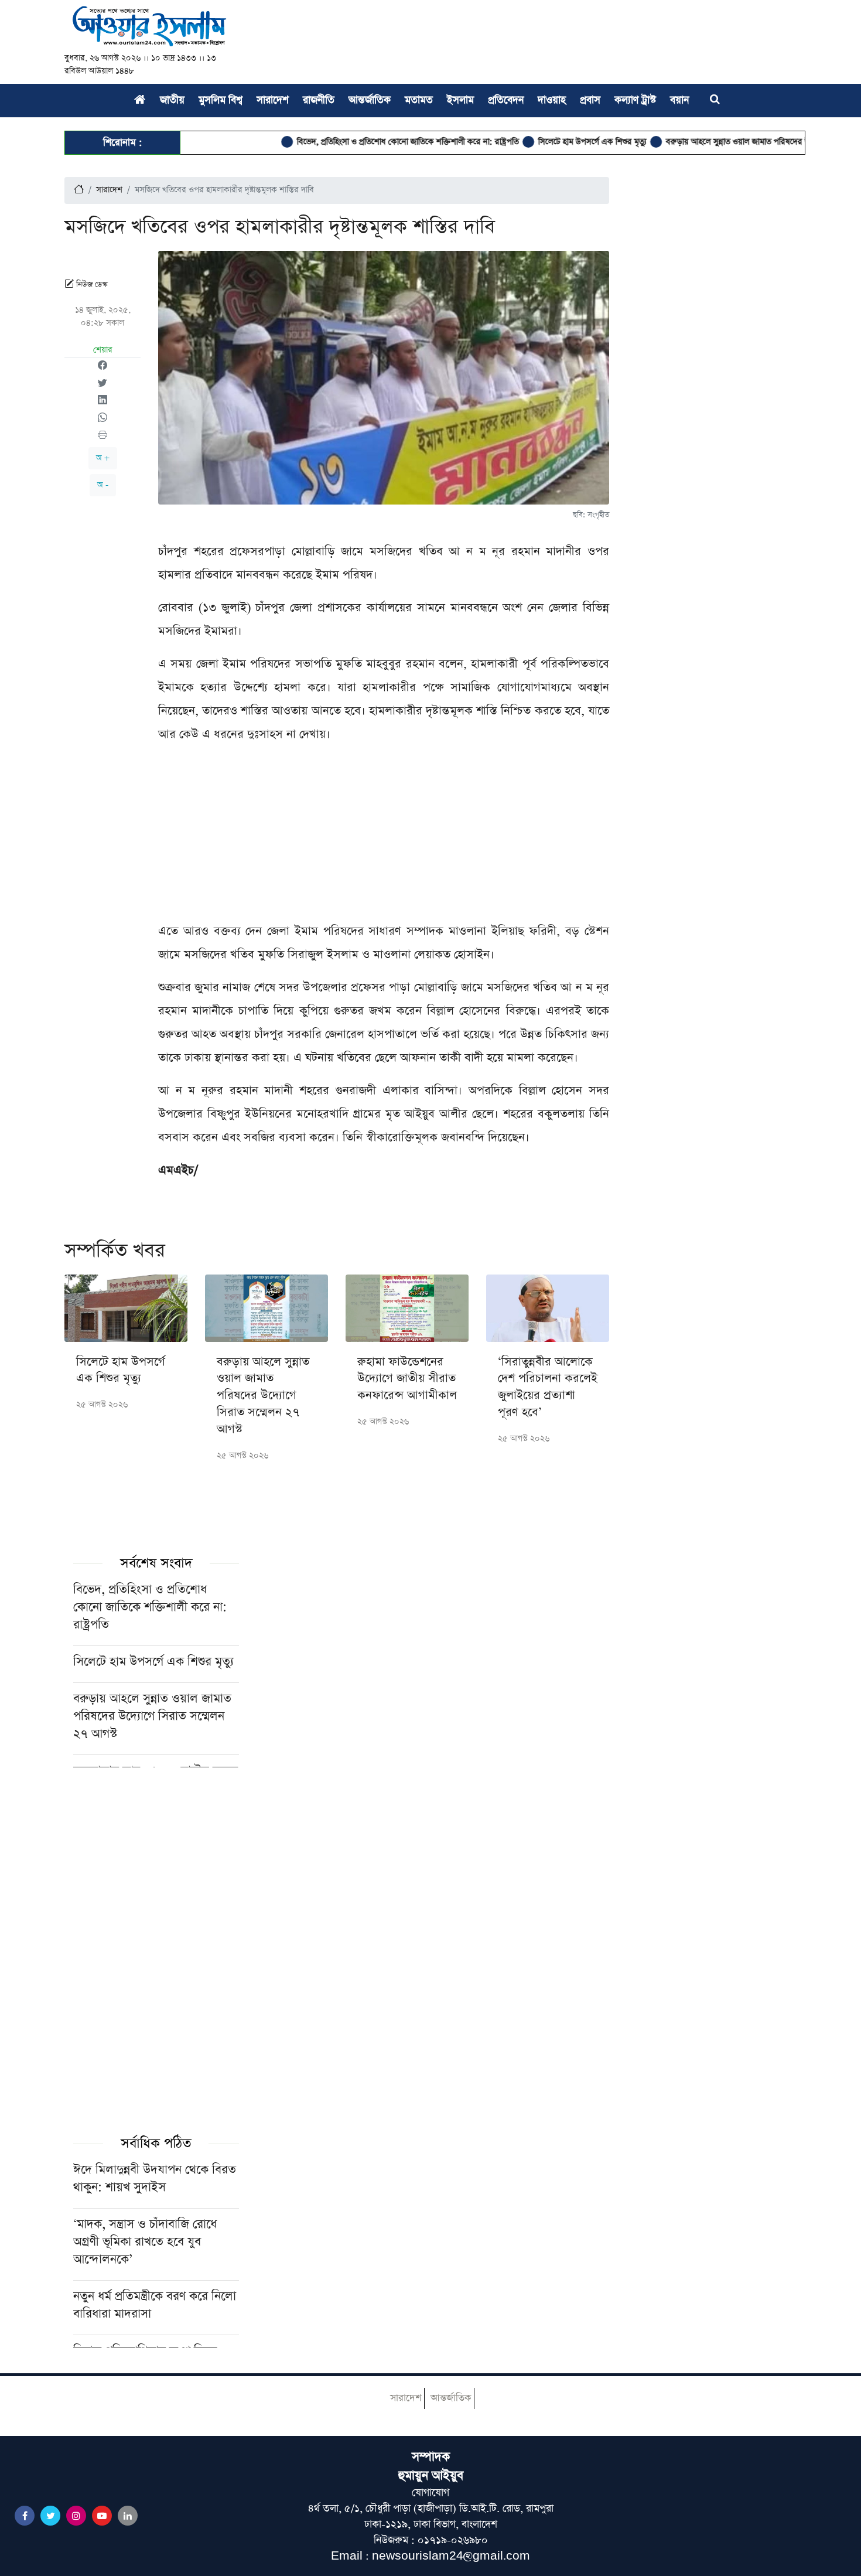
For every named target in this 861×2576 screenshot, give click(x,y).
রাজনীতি (319, 100)
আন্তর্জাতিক (370, 100)
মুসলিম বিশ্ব (221, 100)
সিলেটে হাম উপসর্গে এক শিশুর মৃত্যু (543, 142)
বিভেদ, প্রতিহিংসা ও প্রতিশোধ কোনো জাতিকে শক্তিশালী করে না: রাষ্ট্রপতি (358, 142)
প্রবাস (590, 100)
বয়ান (679, 100)
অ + (103, 458)
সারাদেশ (273, 100)
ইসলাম (460, 100)
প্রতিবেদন (506, 100)
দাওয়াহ (552, 100)
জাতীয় (172, 100)
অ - (103, 485)
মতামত (419, 100)
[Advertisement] (384, 837)
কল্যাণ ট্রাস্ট (635, 100)
